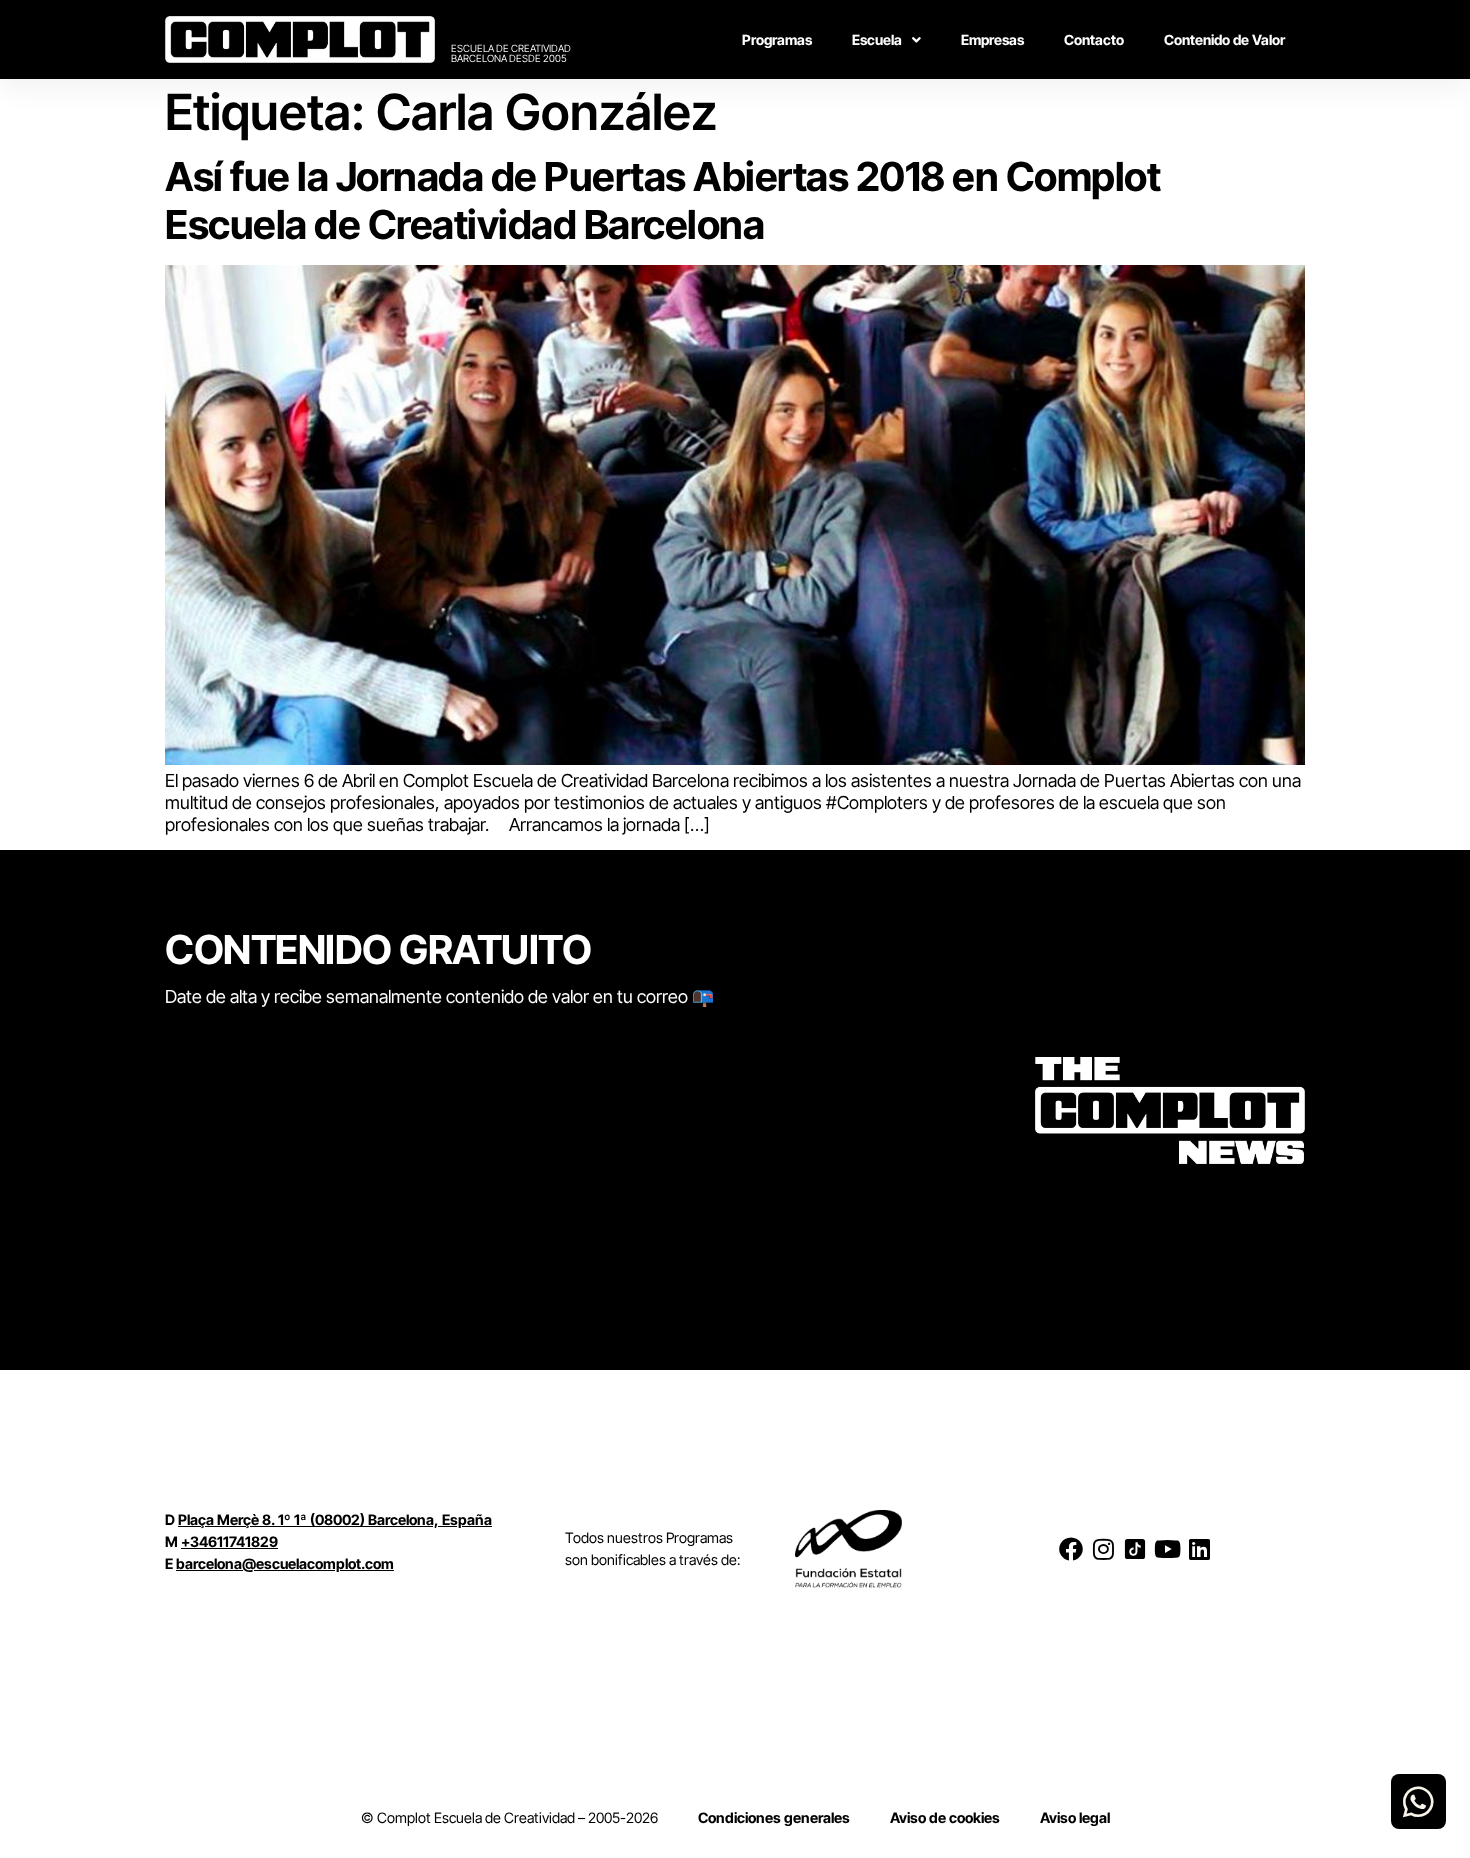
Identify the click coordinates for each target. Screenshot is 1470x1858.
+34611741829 (229, 1541)
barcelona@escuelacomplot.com (285, 1563)
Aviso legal (1075, 1817)
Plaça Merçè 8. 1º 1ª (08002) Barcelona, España (335, 1519)
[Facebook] (1071, 1549)
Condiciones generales (774, 1817)
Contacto (1094, 39)
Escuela (877, 39)
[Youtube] (1167, 1549)
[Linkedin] (1199, 1549)
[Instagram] (1103, 1549)
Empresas (992, 39)
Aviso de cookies (945, 1817)
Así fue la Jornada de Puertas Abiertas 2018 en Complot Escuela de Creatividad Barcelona (662, 200)
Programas (777, 39)
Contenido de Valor (1224, 39)
